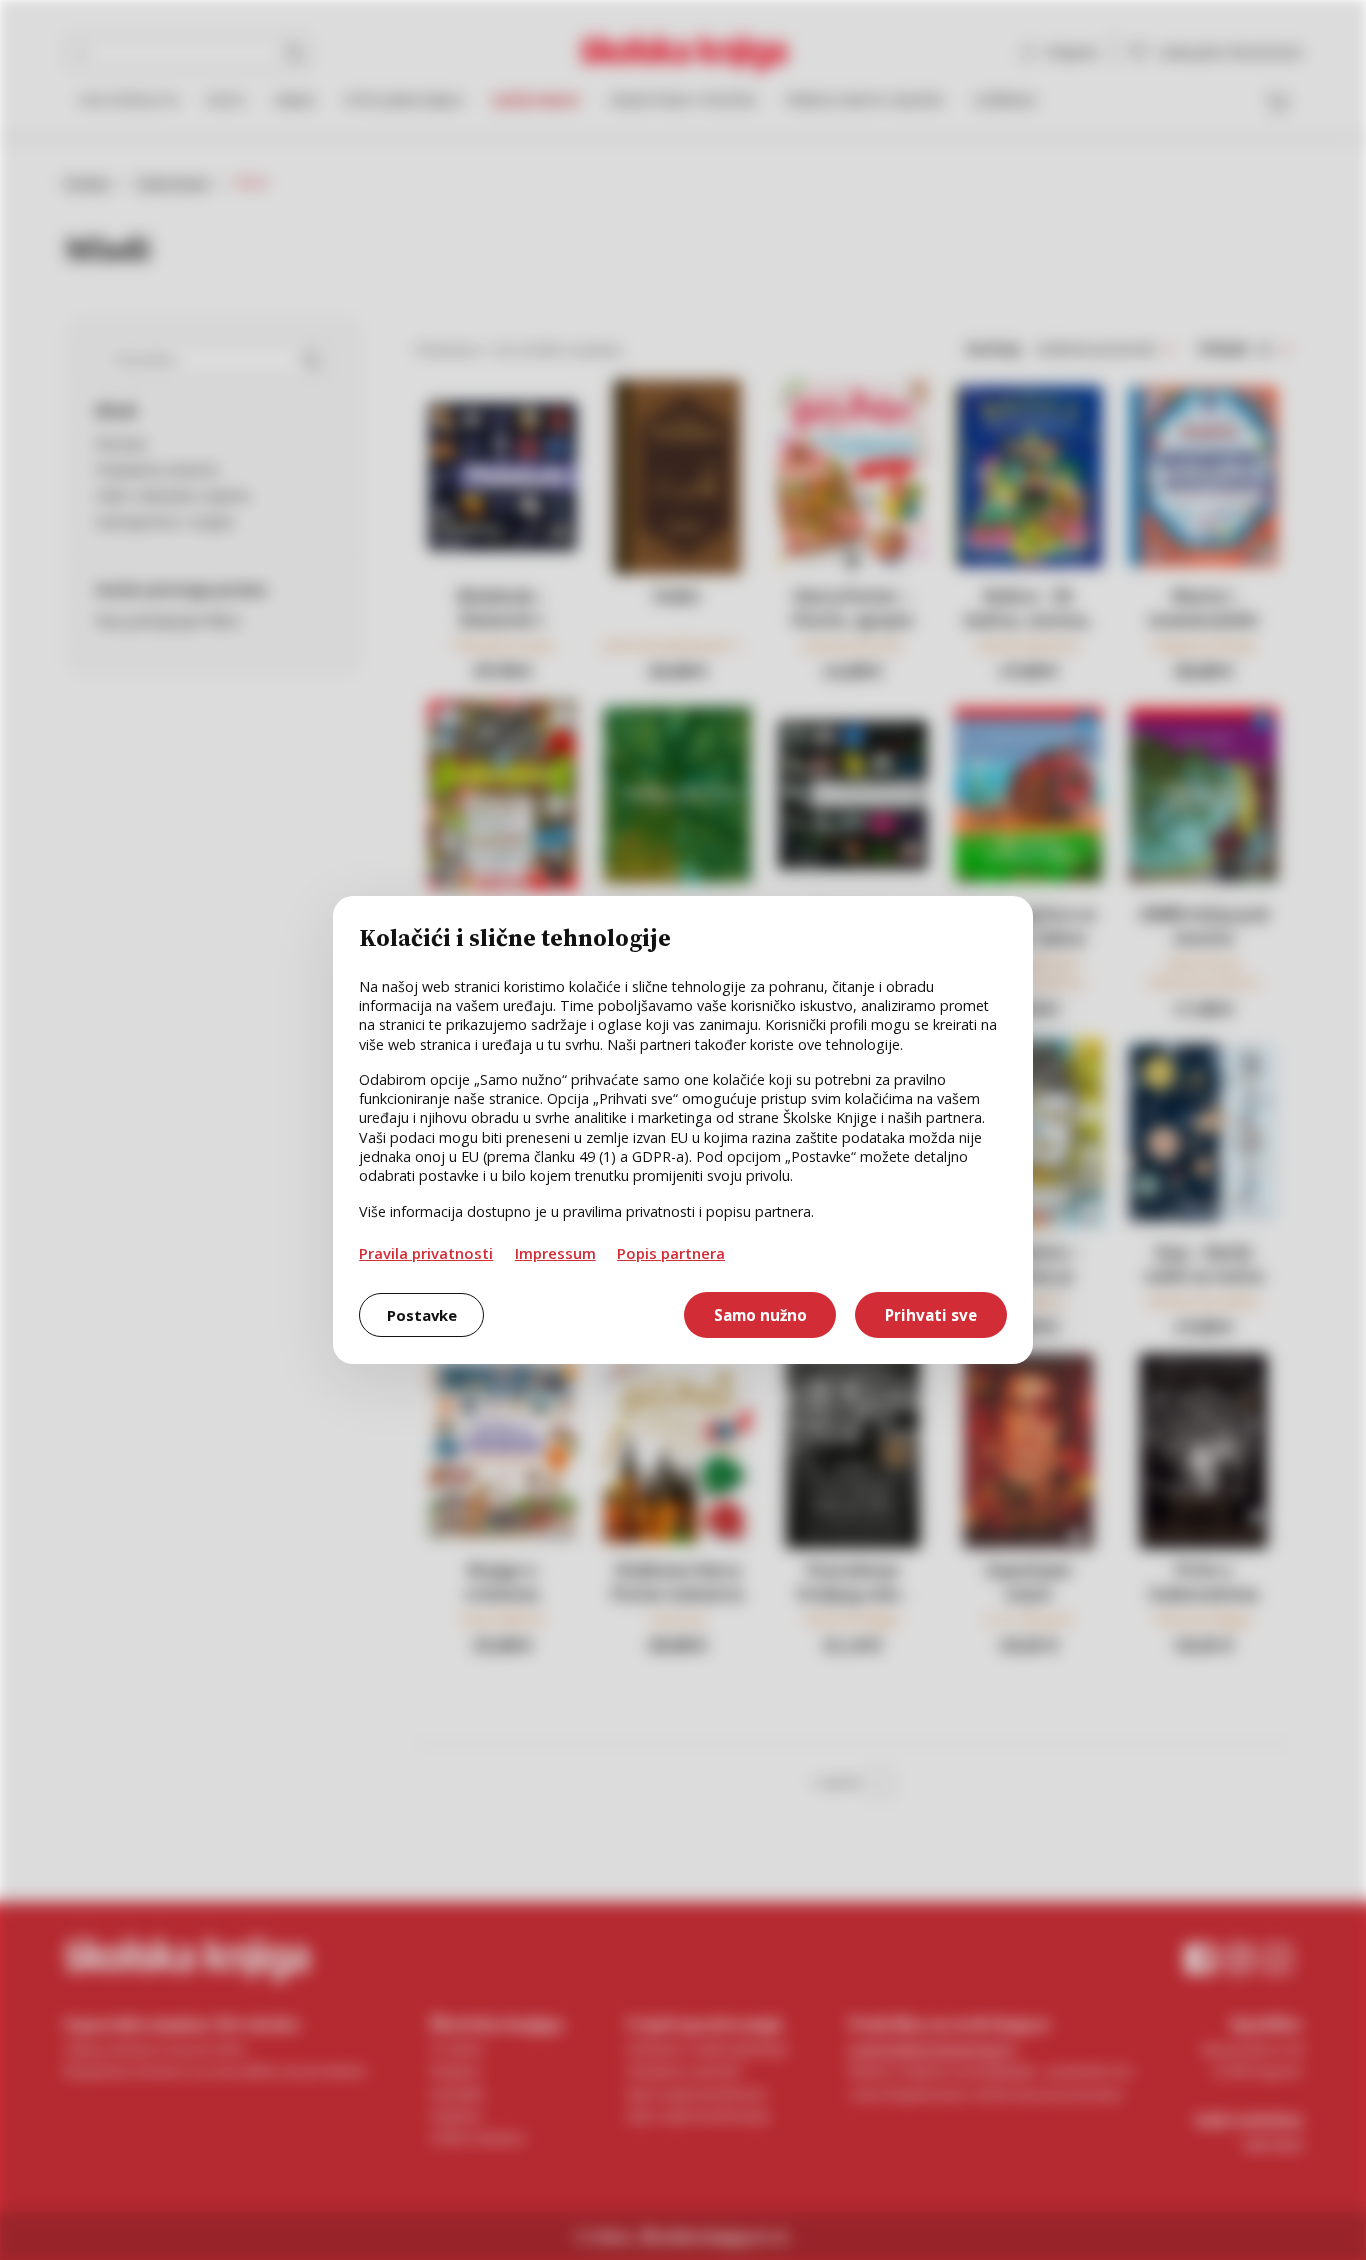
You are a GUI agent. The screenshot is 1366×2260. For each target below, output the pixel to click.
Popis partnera (671, 1253)
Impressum (555, 1253)
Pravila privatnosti (426, 1253)
